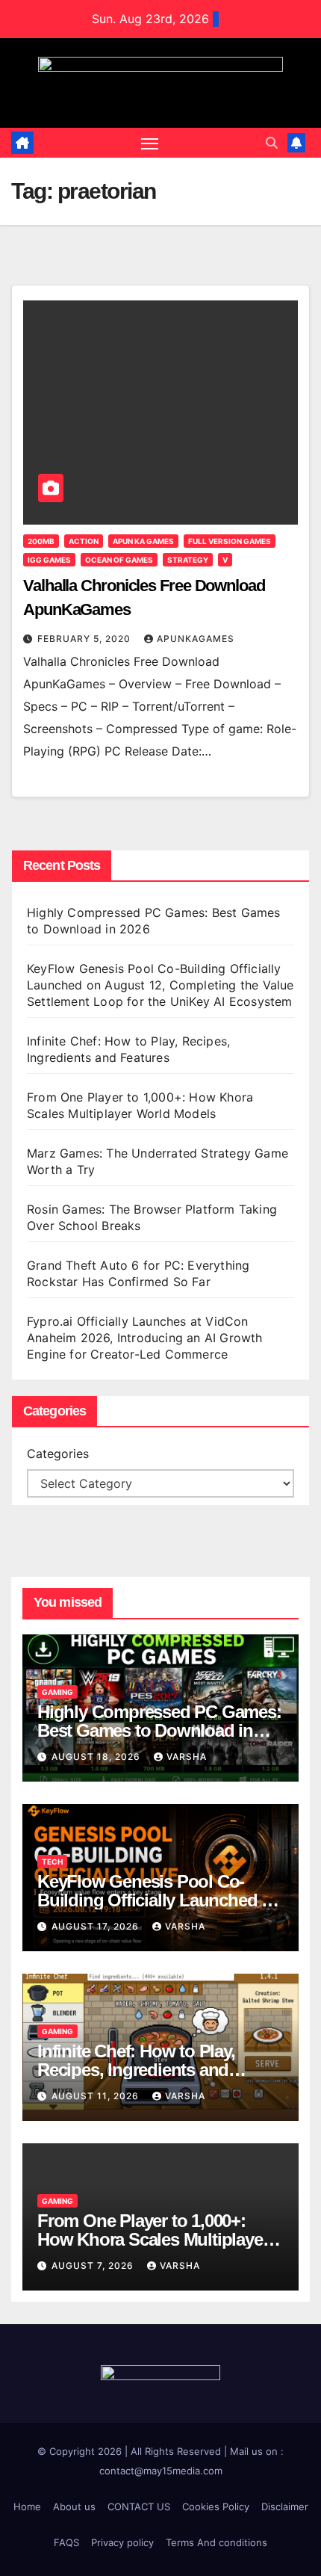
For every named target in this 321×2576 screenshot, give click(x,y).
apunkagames (196, 639)
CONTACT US (139, 2506)
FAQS (66, 2542)
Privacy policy (122, 2542)
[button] (272, 143)
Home (27, 2506)
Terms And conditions (216, 2542)
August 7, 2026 (94, 2265)
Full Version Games (230, 541)
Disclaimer (285, 2506)
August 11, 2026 (97, 2096)
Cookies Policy (216, 2506)
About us (74, 2506)
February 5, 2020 (85, 639)
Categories (58, 1454)
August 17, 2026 (97, 1926)
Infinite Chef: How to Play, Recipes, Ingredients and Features (136, 2070)
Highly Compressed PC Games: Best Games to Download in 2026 (159, 1730)
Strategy (188, 560)
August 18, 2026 (97, 1757)
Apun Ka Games (143, 541)
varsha (187, 1757)
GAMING (57, 1692)
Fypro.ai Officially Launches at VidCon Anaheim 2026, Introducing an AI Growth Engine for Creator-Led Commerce (145, 1338)
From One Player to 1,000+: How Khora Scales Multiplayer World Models (153, 2239)
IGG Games (49, 560)
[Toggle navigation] (150, 143)
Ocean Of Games (119, 560)
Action (84, 541)
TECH (52, 1862)
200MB (41, 541)
